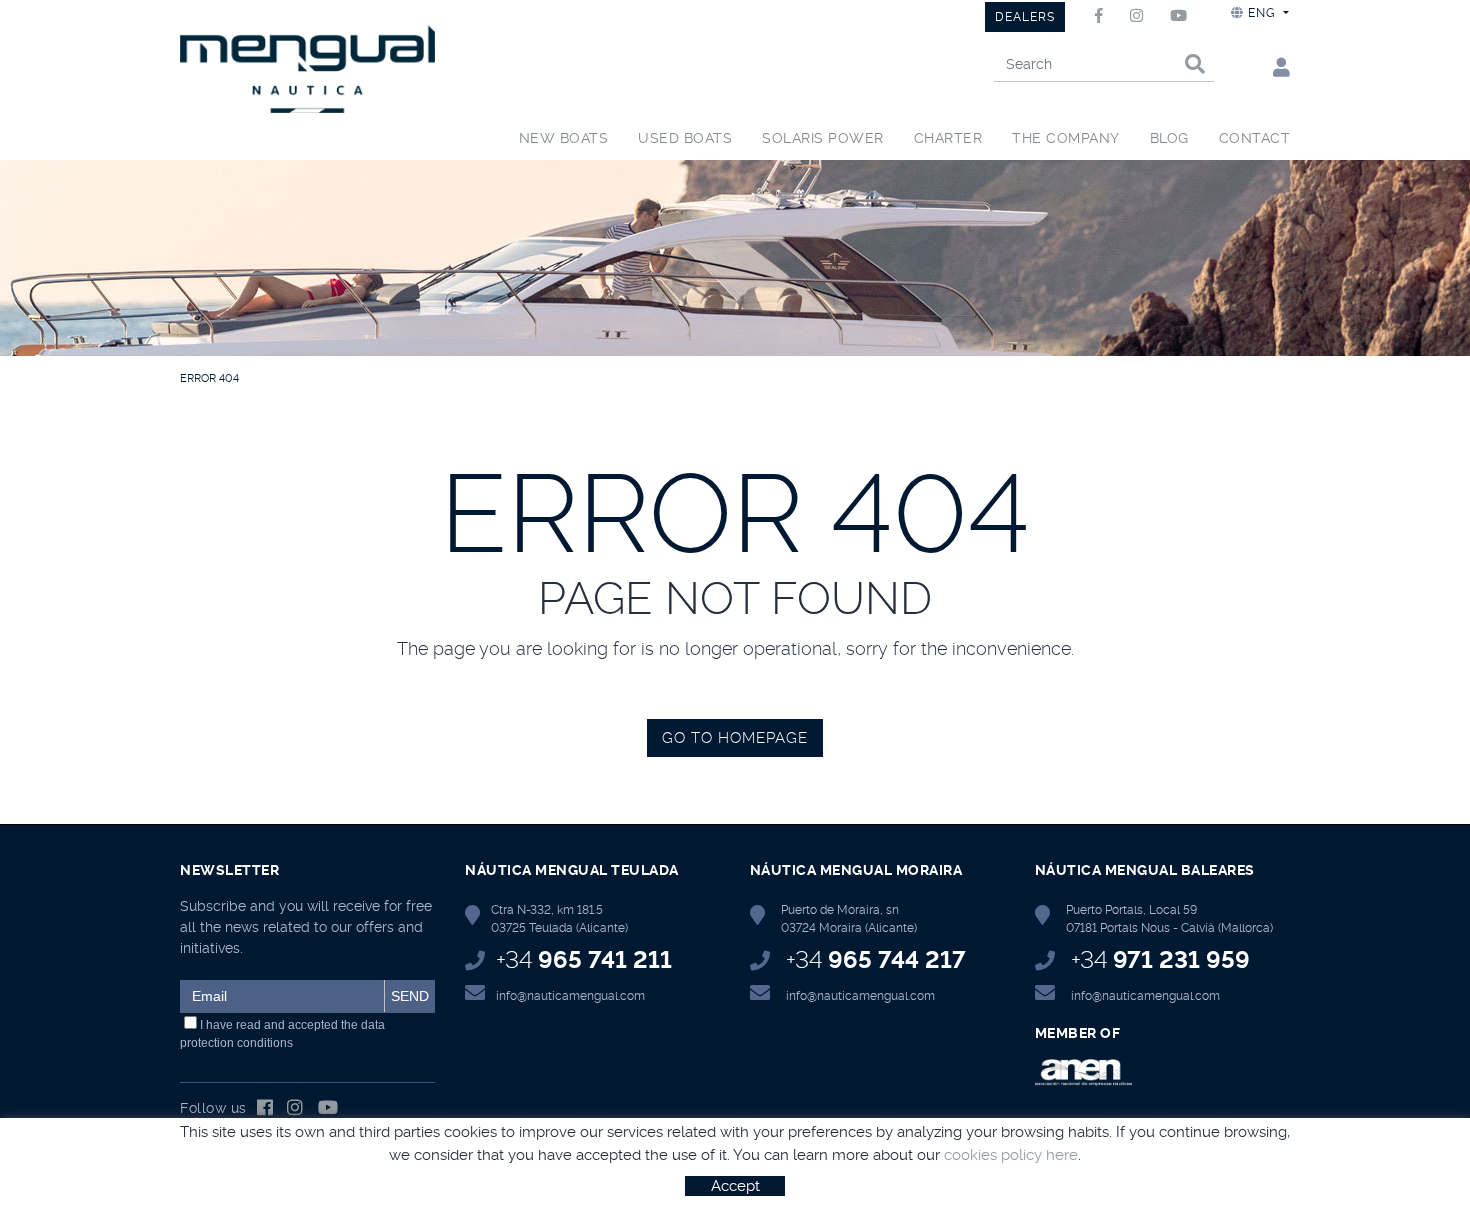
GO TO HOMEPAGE (735, 738)
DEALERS (1025, 17)
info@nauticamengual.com (570, 996)
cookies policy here (1011, 1155)
